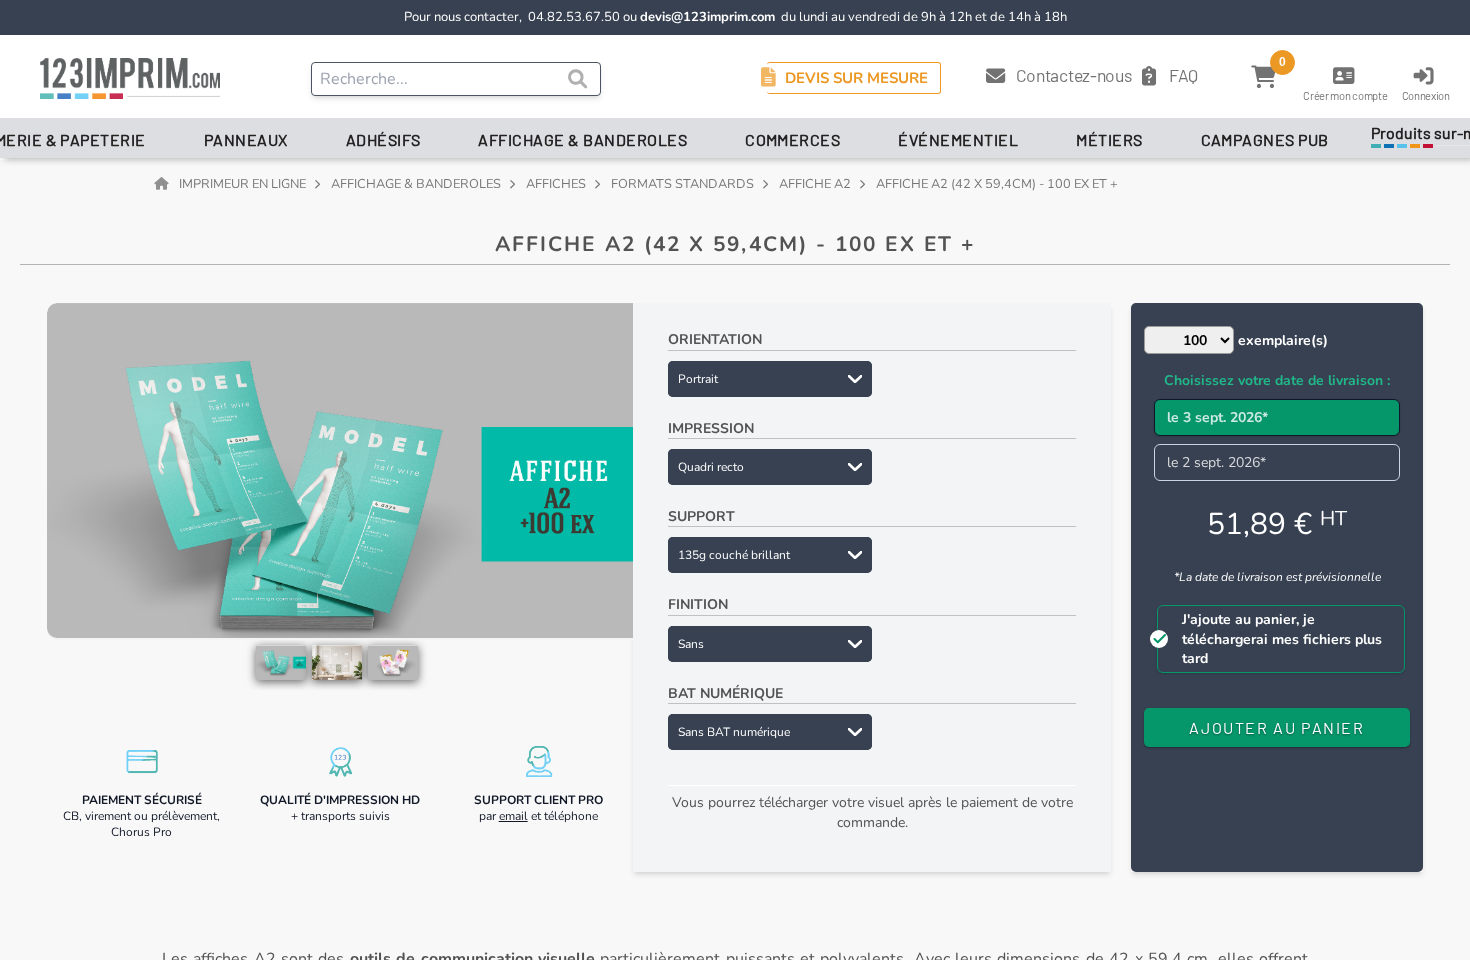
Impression (711, 428)
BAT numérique (725, 693)
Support (701, 516)
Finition (698, 604)
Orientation (715, 339)
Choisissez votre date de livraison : (1277, 380)
